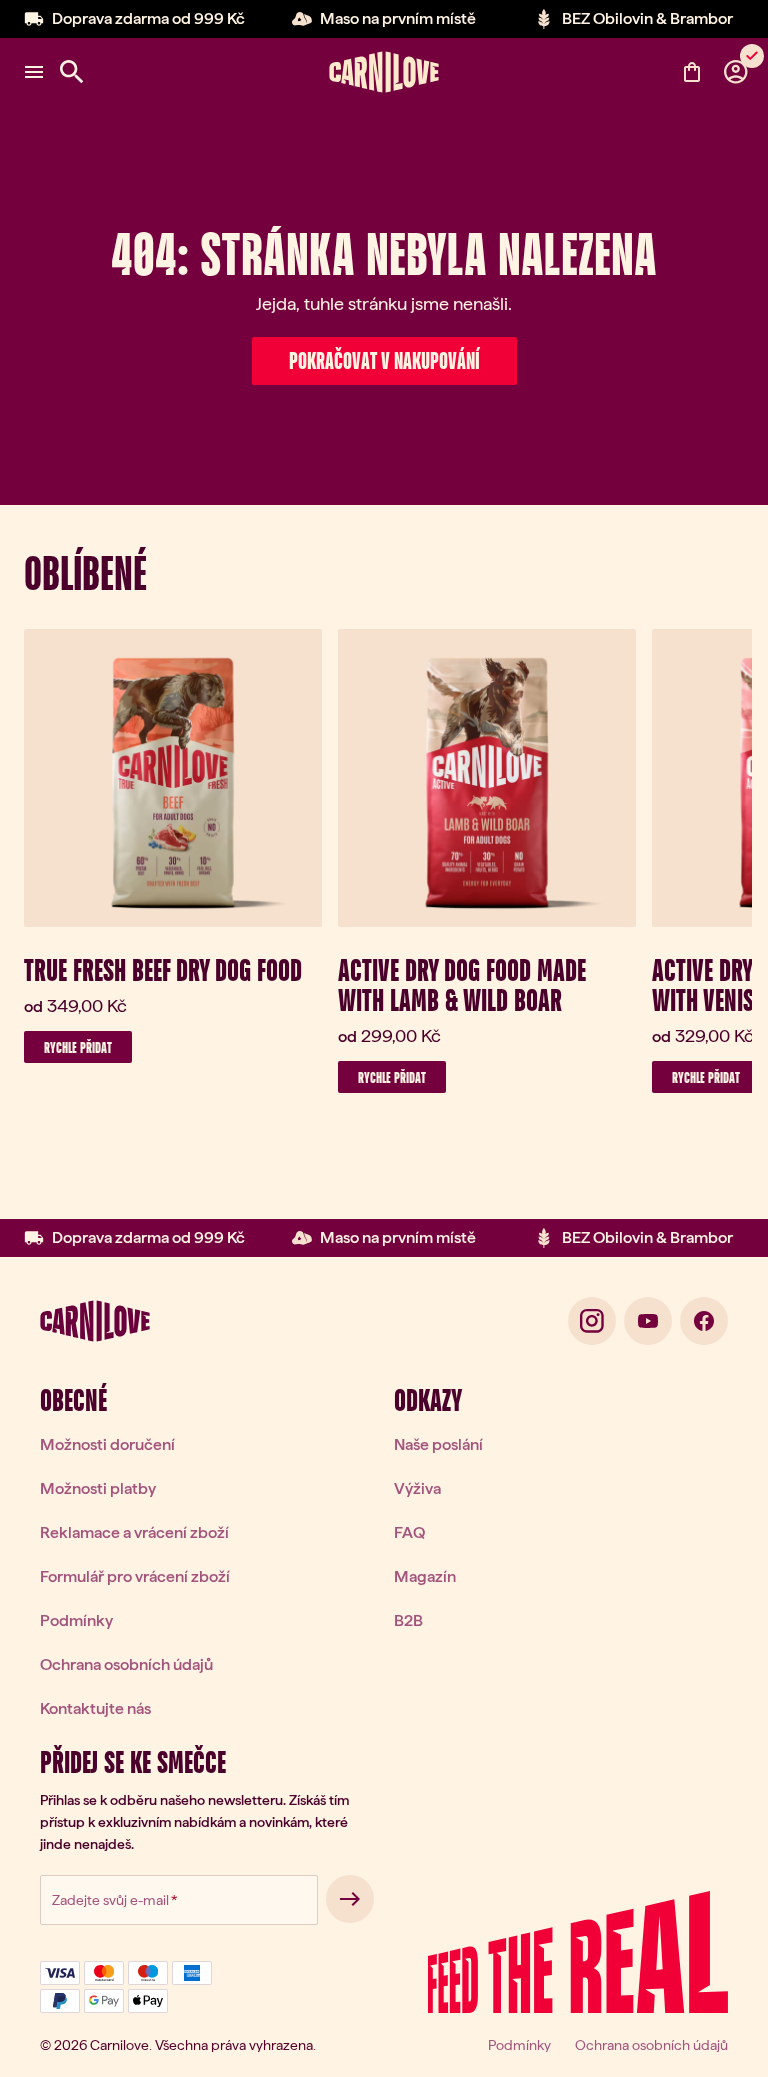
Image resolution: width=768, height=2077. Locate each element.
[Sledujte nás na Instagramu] (592, 1321)
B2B (408, 1620)
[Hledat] (72, 72)
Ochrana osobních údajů (126, 1664)
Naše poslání (438, 1444)
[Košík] (692, 72)
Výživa (417, 1488)
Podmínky (76, 1620)
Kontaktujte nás (95, 1708)
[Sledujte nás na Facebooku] (704, 1321)
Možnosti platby (98, 1488)
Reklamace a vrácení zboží (134, 1532)
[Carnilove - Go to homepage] (384, 72)
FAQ (409, 1532)
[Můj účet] (736, 72)
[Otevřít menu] (34, 72)
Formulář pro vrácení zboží (135, 1576)
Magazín (425, 1576)
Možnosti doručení (107, 1444)
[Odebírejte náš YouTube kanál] (648, 1321)
